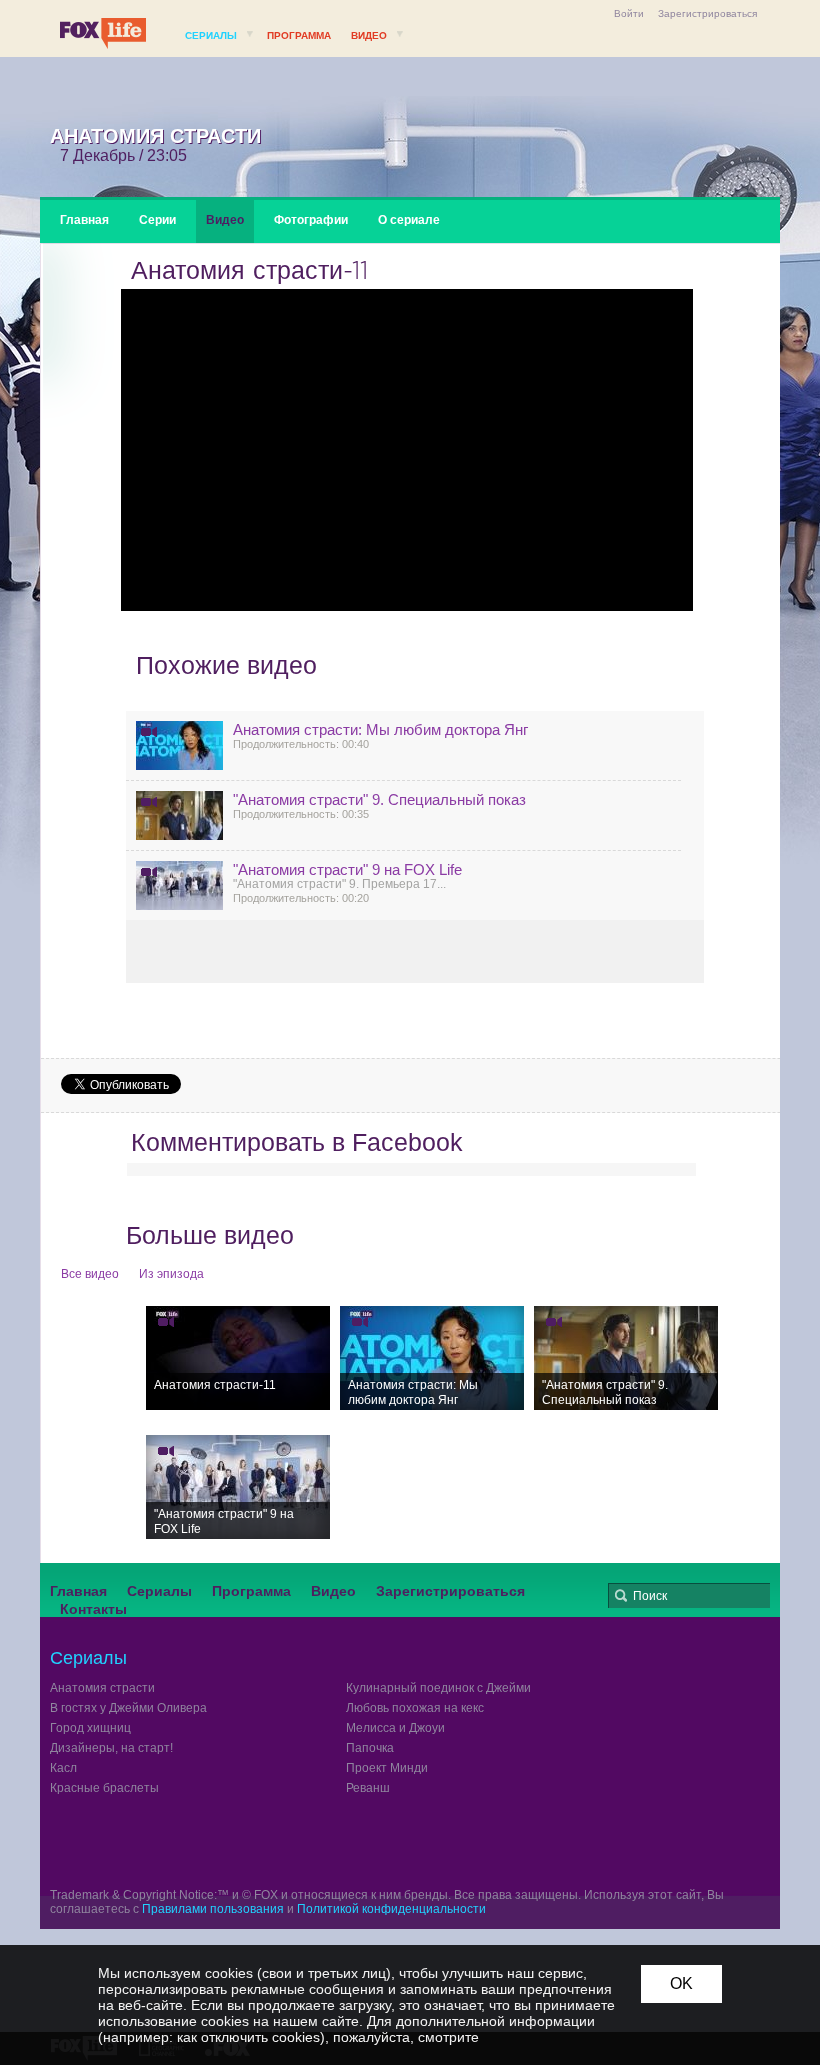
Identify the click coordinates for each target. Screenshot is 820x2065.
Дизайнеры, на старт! (111, 1748)
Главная (84, 220)
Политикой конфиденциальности (391, 1909)
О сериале (409, 220)
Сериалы (211, 35)
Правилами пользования (213, 1909)
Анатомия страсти (102, 1688)
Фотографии (311, 220)
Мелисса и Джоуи (395, 1728)
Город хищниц (90, 1728)
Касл (63, 1768)
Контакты (93, 1609)
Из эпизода (171, 1274)
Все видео (90, 1274)
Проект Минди (387, 1768)
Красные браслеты (104, 1788)
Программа (299, 35)
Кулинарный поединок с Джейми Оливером (469, 1688)
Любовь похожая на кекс (415, 1708)
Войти (629, 13)
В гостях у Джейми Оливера (128, 1708)
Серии (157, 220)
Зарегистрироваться (707, 13)
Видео (369, 35)
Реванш (368, 1788)
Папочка (370, 1748)
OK (681, 1983)
